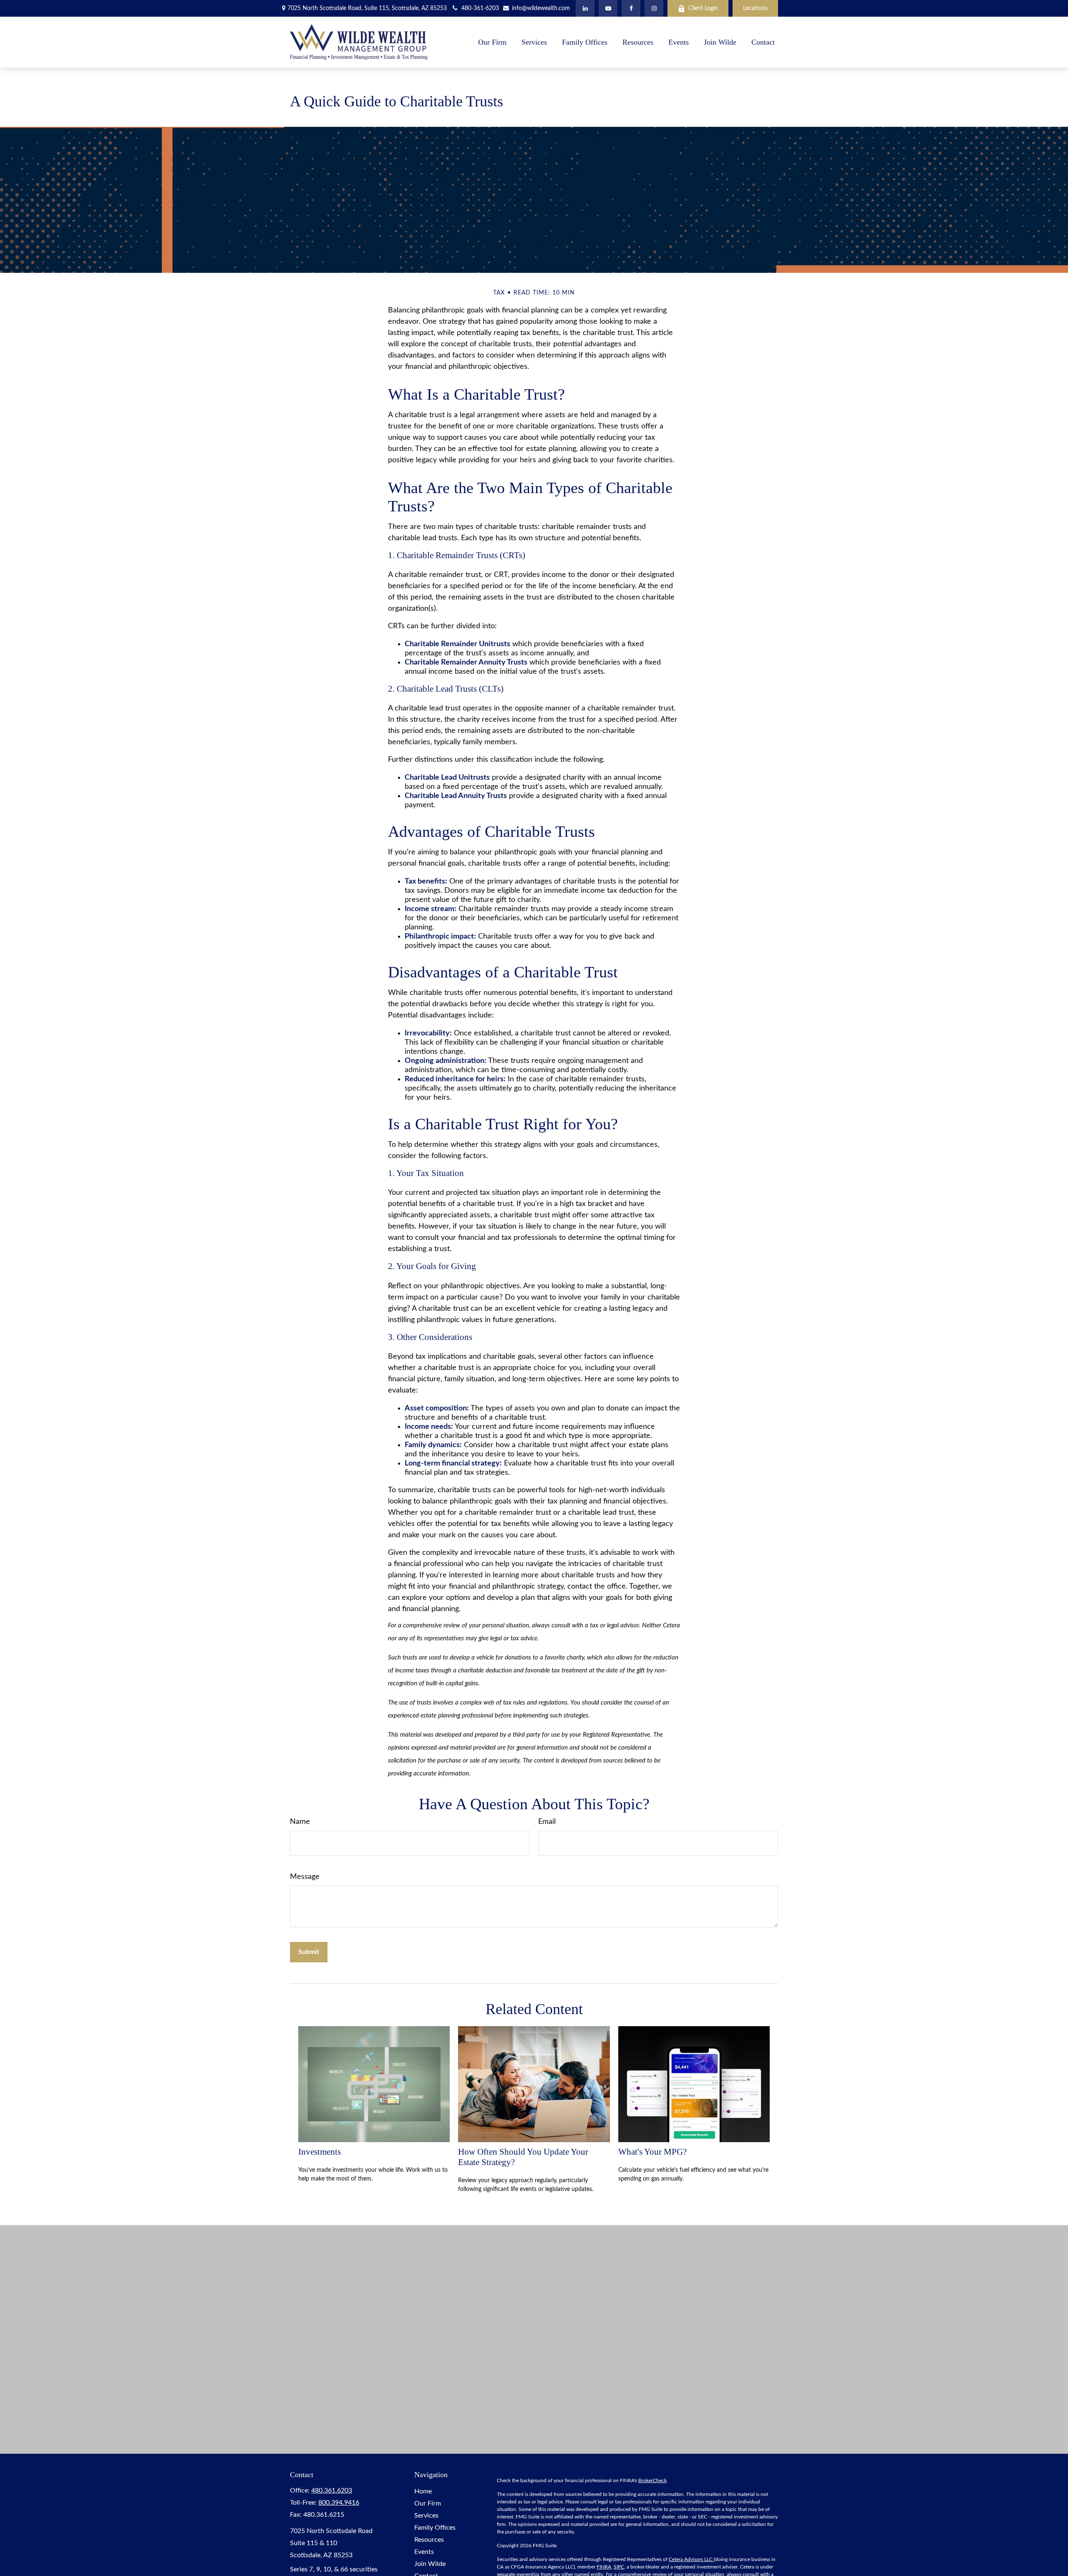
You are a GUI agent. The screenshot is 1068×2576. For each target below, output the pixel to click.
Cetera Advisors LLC (691, 2559)
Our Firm (428, 2503)
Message (305, 1877)
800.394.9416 (339, 2503)
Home (423, 2491)
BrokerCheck (652, 2480)
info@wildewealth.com (540, 8)
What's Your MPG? (652, 2152)
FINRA (604, 2567)
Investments (320, 2152)
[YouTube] (608, 8)
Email (547, 1822)
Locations (755, 8)
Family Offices (435, 2528)
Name (300, 1822)
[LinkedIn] (585, 8)
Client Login (703, 8)
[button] (492, 42)
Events (424, 2552)
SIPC (619, 2567)
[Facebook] (631, 8)
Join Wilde (430, 2564)
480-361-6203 (480, 8)
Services (426, 2516)
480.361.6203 (332, 2490)
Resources (429, 2540)
